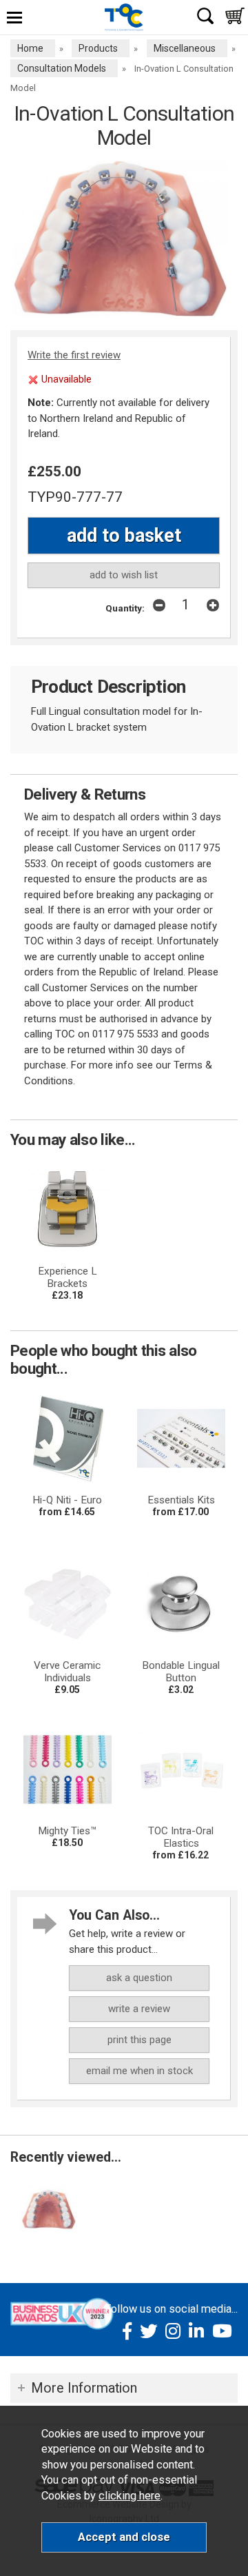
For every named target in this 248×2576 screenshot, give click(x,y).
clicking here (130, 2496)
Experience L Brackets (68, 1277)
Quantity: (125, 608)
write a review (139, 2009)
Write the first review (74, 355)
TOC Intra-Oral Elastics (181, 1837)
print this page (139, 2040)
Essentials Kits (181, 1500)
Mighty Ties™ (68, 1831)
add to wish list (124, 575)
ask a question (139, 1978)
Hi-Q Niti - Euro (67, 1500)
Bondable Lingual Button (181, 1672)
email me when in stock (139, 2071)
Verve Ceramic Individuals (67, 1672)
